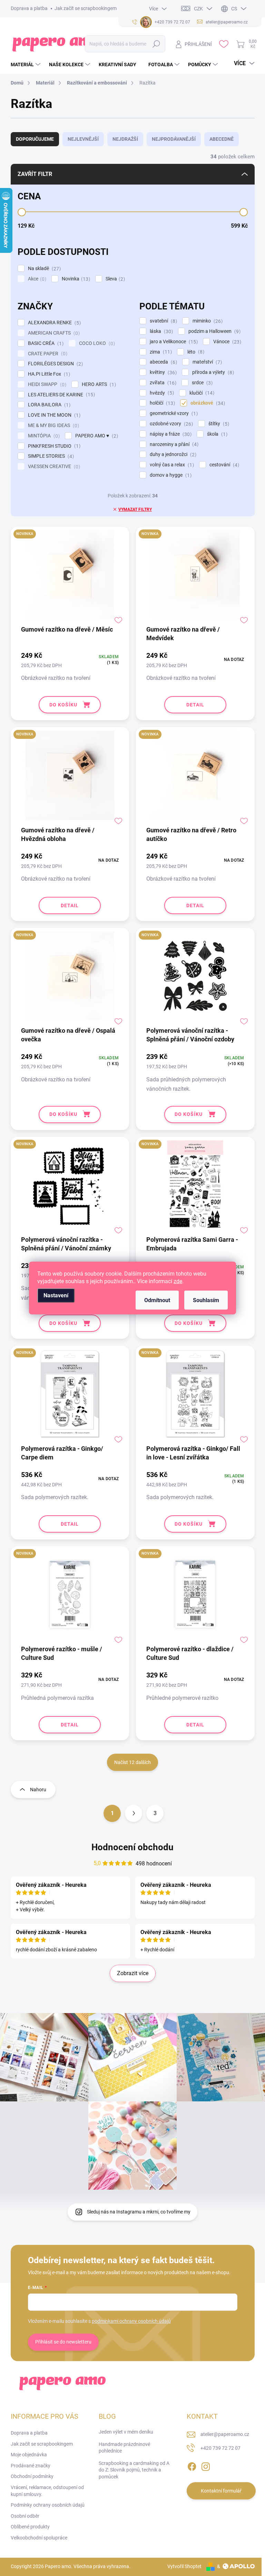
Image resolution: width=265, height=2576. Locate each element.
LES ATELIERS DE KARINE (61, 395)
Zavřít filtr (35, 174)
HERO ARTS (98, 384)
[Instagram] (206, 2465)
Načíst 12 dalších (132, 1762)
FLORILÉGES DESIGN (55, 364)
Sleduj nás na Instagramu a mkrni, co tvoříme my (139, 2212)
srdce (201, 383)
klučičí (201, 393)
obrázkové (207, 403)
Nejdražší (125, 139)
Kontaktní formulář (221, 2491)
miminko (207, 321)
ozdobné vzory (170, 424)
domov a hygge (170, 475)
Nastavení (56, 1295)
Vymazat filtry (135, 509)
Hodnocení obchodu (132, 1847)
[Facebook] (192, 2465)
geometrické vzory (173, 413)
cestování (223, 465)
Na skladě (43, 269)
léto (195, 352)
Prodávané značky (31, 2466)
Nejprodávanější (174, 139)
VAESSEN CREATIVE (53, 467)
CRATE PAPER (47, 354)
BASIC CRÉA (45, 343)
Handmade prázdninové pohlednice (124, 2448)
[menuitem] (26, 65)
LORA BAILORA (48, 405)
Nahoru (38, 1790)
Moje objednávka (29, 2455)
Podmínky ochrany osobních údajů (48, 2505)
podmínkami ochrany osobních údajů (131, 2321)
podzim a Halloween (214, 331)
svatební (163, 321)
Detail (195, 705)
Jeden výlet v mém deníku (126, 2432)
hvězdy (161, 393)
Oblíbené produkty (30, 2527)
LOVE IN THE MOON (53, 415)
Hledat (156, 44)
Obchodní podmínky (32, 2476)
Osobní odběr (25, 2516)
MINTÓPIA (43, 436)
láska (160, 331)
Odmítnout (157, 1300)
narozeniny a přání (173, 444)
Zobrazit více (133, 1973)
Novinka (75, 279)
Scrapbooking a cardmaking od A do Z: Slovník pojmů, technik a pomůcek (134, 2470)
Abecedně (222, 139)
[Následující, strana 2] (134, 1813)
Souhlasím (206, 1300)
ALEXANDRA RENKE (53, 323)
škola (216, 434)
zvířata (162, 383)
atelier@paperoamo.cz (225, 2434)
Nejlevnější (83, 139)
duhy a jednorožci (172, 454)
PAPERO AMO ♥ (96, 436)
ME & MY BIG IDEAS (53, 425)
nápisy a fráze (170, 434)
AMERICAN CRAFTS (53, 333)
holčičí (161, 403)
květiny (162, 372)
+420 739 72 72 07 (220, 2448)
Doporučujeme (35, 139)
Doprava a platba (29, 8)
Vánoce (226, 342)
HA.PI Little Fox (48, 374)
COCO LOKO (96, 343)
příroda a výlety (212, 372)
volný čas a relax (171, 465)
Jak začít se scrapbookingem (86, 8)
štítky (218, 424)
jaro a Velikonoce (173, 342)
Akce (36, 279)
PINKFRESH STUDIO (53, 446)
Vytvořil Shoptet (184, 2566)
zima (160, 352)
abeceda (163, 362)
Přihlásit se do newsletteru (63, 2342)
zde (178, 1281)
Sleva (114, 279)
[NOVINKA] (70, 578)
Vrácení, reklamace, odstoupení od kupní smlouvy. (47, 2491)
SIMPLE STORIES (50, 456)
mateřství (206, 362)
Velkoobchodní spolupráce (39, 2538)
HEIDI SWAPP (46, 384)
